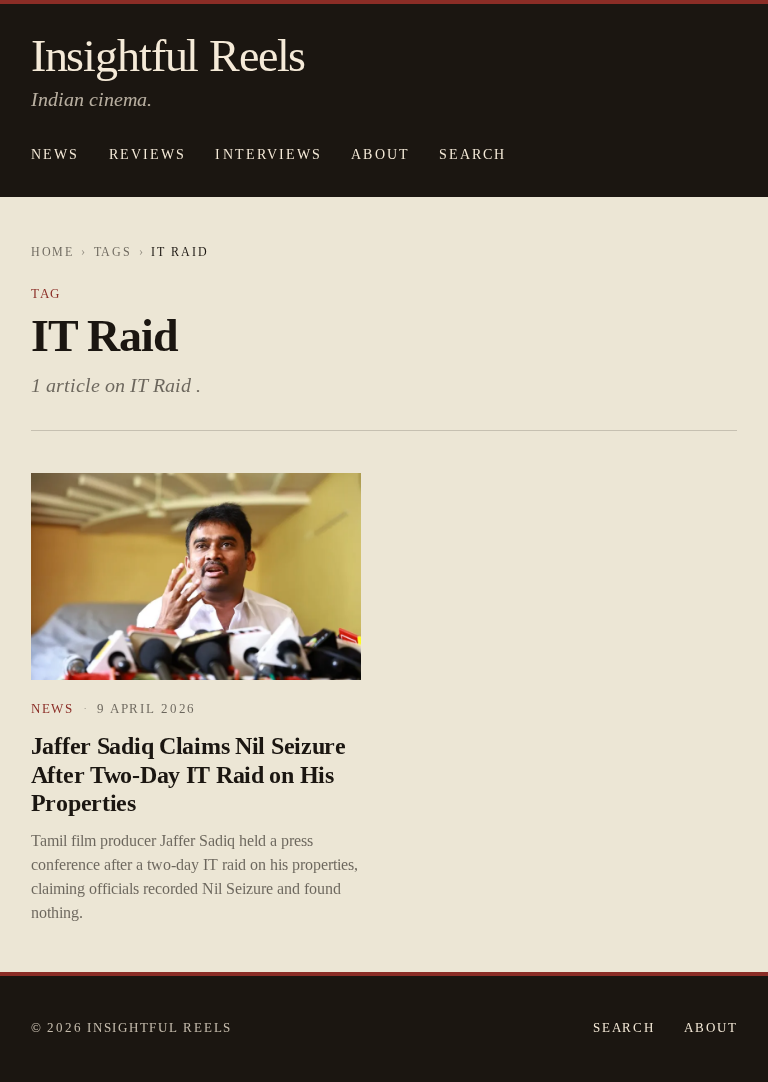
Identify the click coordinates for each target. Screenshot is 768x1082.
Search (624, 1028)
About (380, 154)
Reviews (147, 154)
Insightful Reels (168, 56)
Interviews (268, 154)
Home (52, 252)
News (55, 154)
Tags (113, 252)
